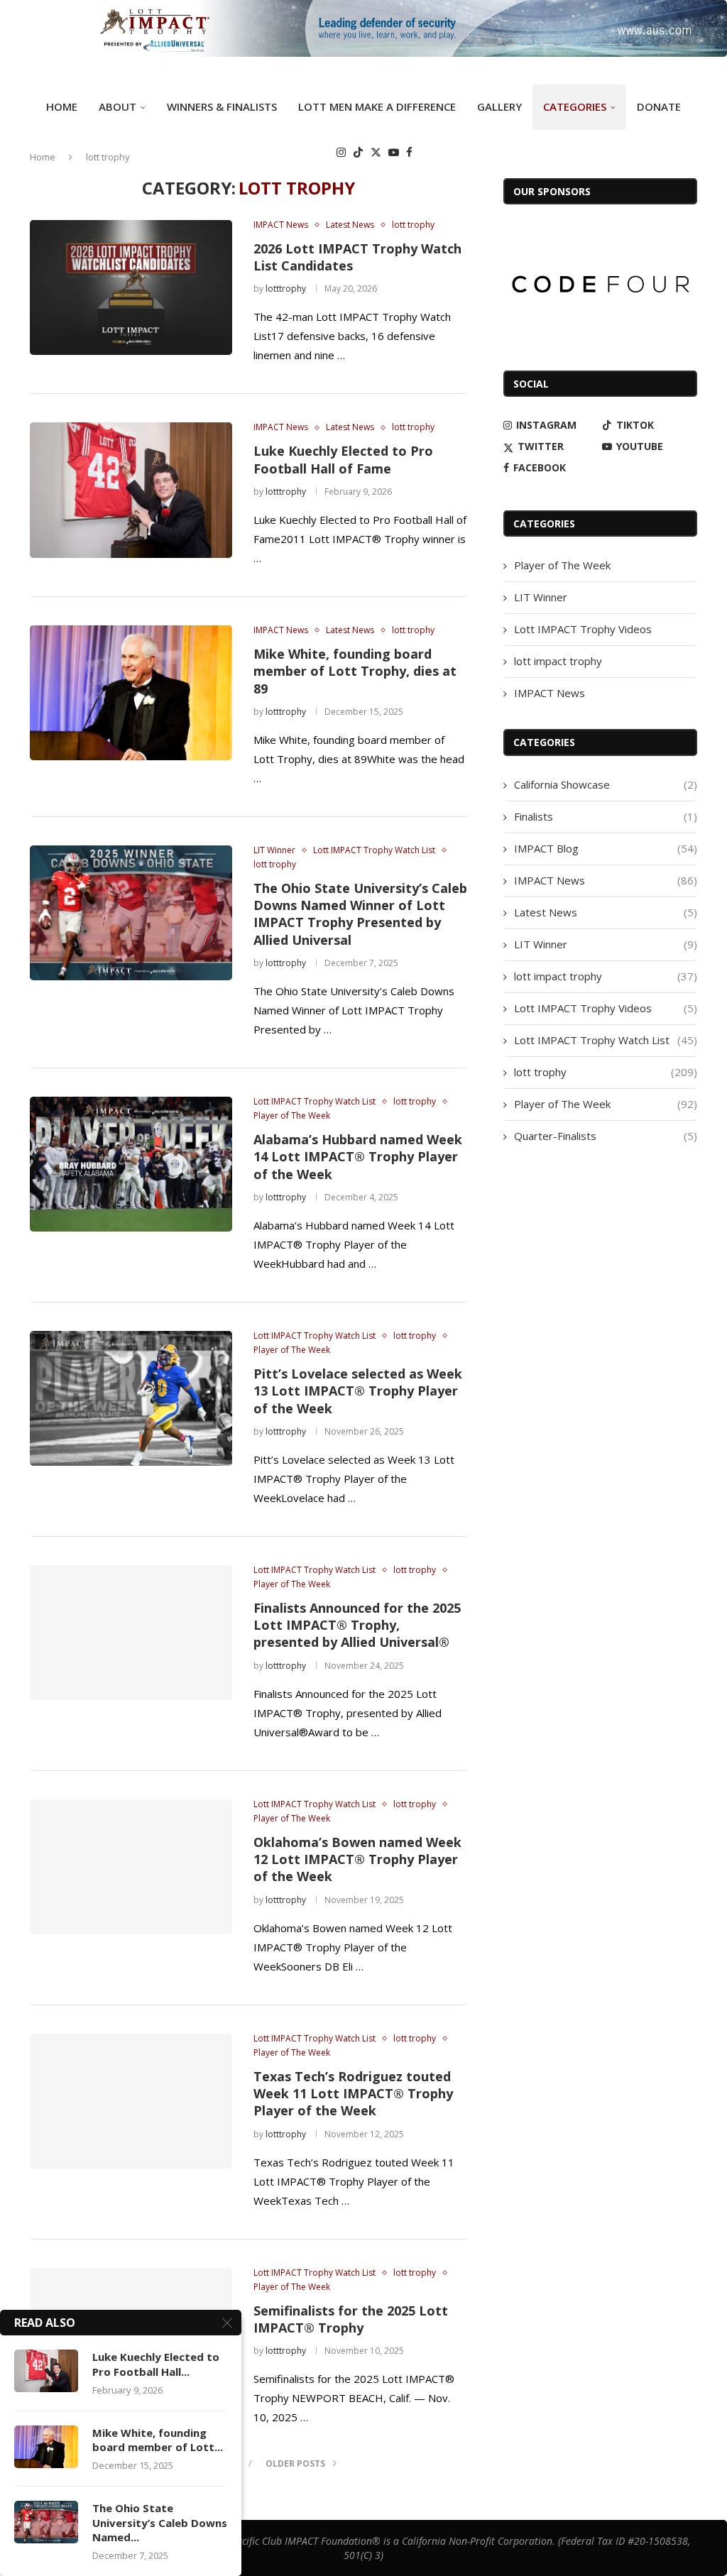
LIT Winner (541, 597)
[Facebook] (409, 152)
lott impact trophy (558, 661)
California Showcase (606, 784)
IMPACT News (550, 693)
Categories (575, 106)
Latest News (606, 912)
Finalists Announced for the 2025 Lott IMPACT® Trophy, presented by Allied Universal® (357, 1625)
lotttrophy (286, 289)
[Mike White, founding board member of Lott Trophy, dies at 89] (131, 693)
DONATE (659, 106)
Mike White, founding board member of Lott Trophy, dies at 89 (355, 671)
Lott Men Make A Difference (377, 106)
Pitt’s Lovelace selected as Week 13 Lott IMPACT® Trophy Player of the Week (358, 1391)
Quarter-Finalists (606, 1136)
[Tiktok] (358, 152)
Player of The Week (562, 565)
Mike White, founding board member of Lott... (158, 2440)
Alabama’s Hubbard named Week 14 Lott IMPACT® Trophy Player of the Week (358, 1157)
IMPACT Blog (606, 848)
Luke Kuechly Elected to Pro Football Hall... (156, 2364)
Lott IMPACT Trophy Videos (583, 629)
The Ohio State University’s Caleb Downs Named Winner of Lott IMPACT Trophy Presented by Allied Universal (360, 914)
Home (62, 106)
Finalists (606, 816)
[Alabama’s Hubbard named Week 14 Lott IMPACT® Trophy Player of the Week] (131, 1164)
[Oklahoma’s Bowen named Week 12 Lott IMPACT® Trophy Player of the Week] (131, 1867)
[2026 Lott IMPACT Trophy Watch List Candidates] (131, 287)
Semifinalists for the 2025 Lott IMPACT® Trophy (351, 2319)
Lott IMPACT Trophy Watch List (606, 1040)
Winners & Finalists (222, 106)
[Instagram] (341, 152)
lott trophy (606, 1072)
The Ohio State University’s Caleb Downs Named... (160, 2522)
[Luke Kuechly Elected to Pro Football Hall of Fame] (131, 490)
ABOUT (117, 106)
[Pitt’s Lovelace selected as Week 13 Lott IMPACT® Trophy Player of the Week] (131, 1398)
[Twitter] (376, 152)
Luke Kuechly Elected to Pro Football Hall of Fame (343, 459)
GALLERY (499, 106)
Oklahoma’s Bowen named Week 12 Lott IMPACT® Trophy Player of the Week (357, 1859)
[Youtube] (394, 152)
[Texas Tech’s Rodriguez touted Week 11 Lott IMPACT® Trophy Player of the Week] (131, 2101)
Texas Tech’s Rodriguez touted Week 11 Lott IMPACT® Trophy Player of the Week (353, 2094)
